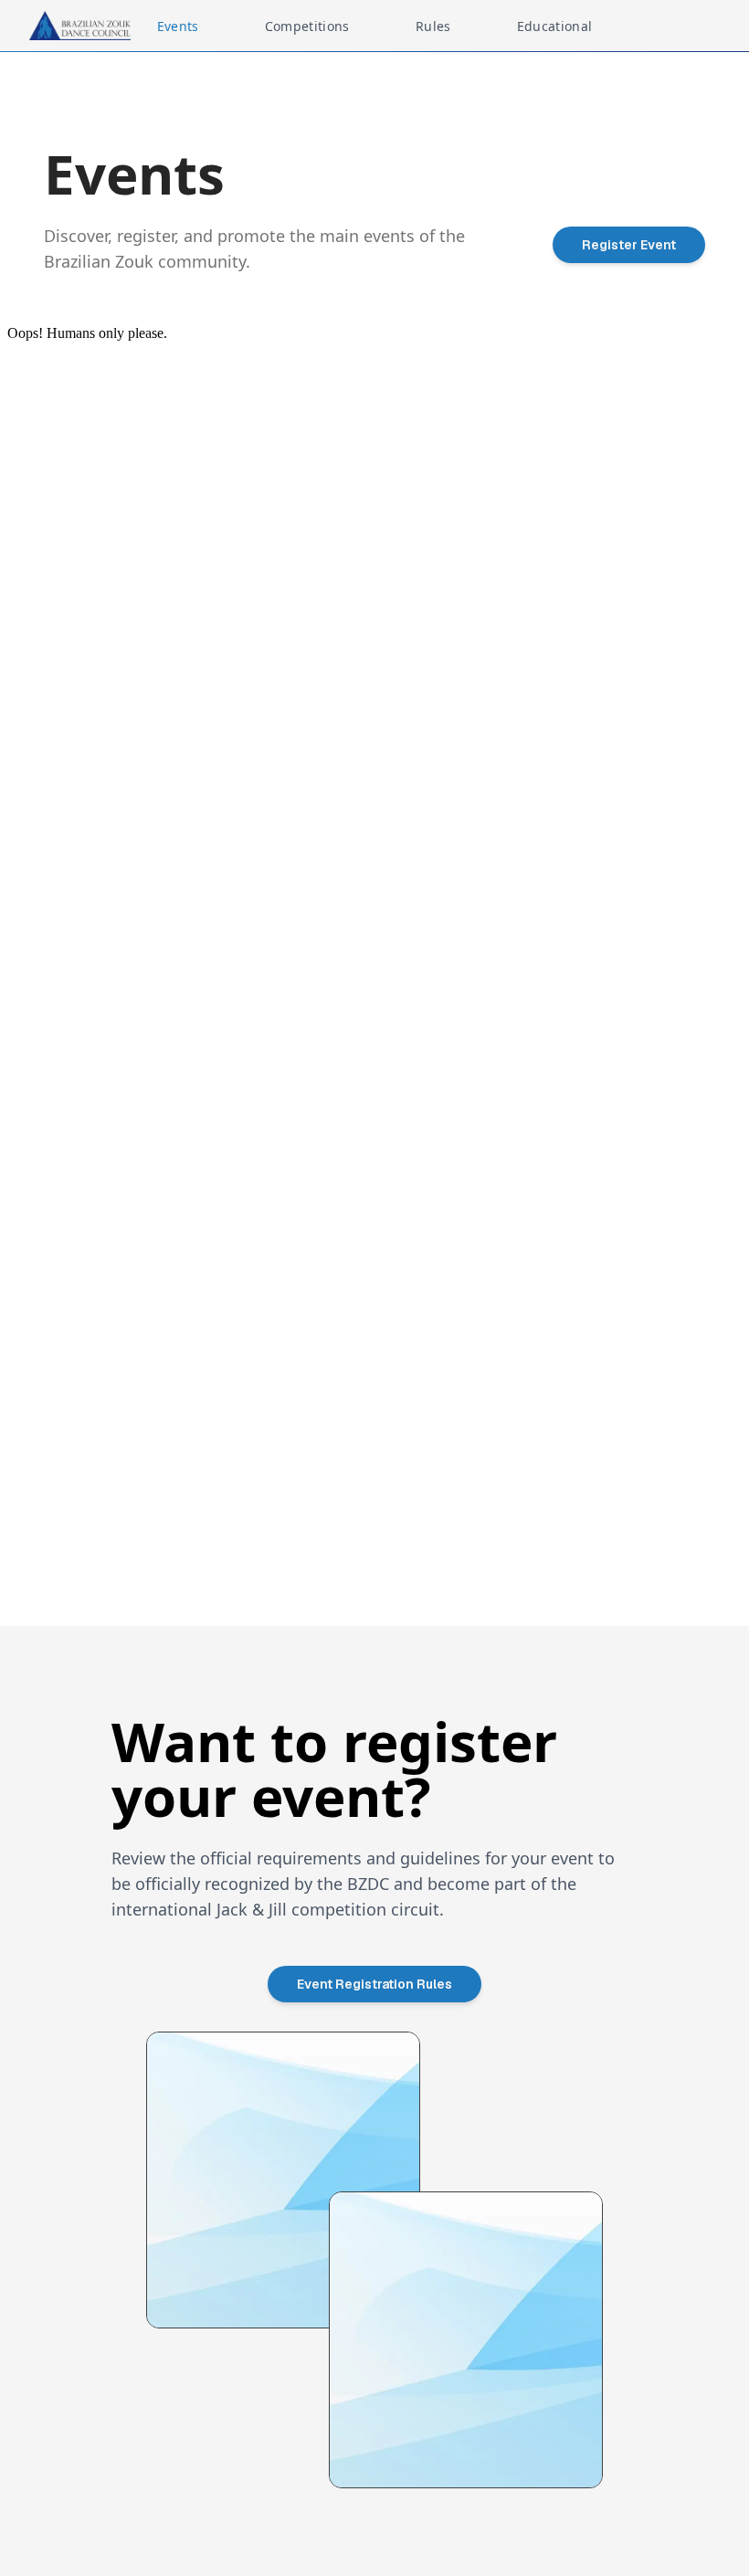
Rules (433, 26)
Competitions (307, 26)
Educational (555, 26)
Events (178, 26)
